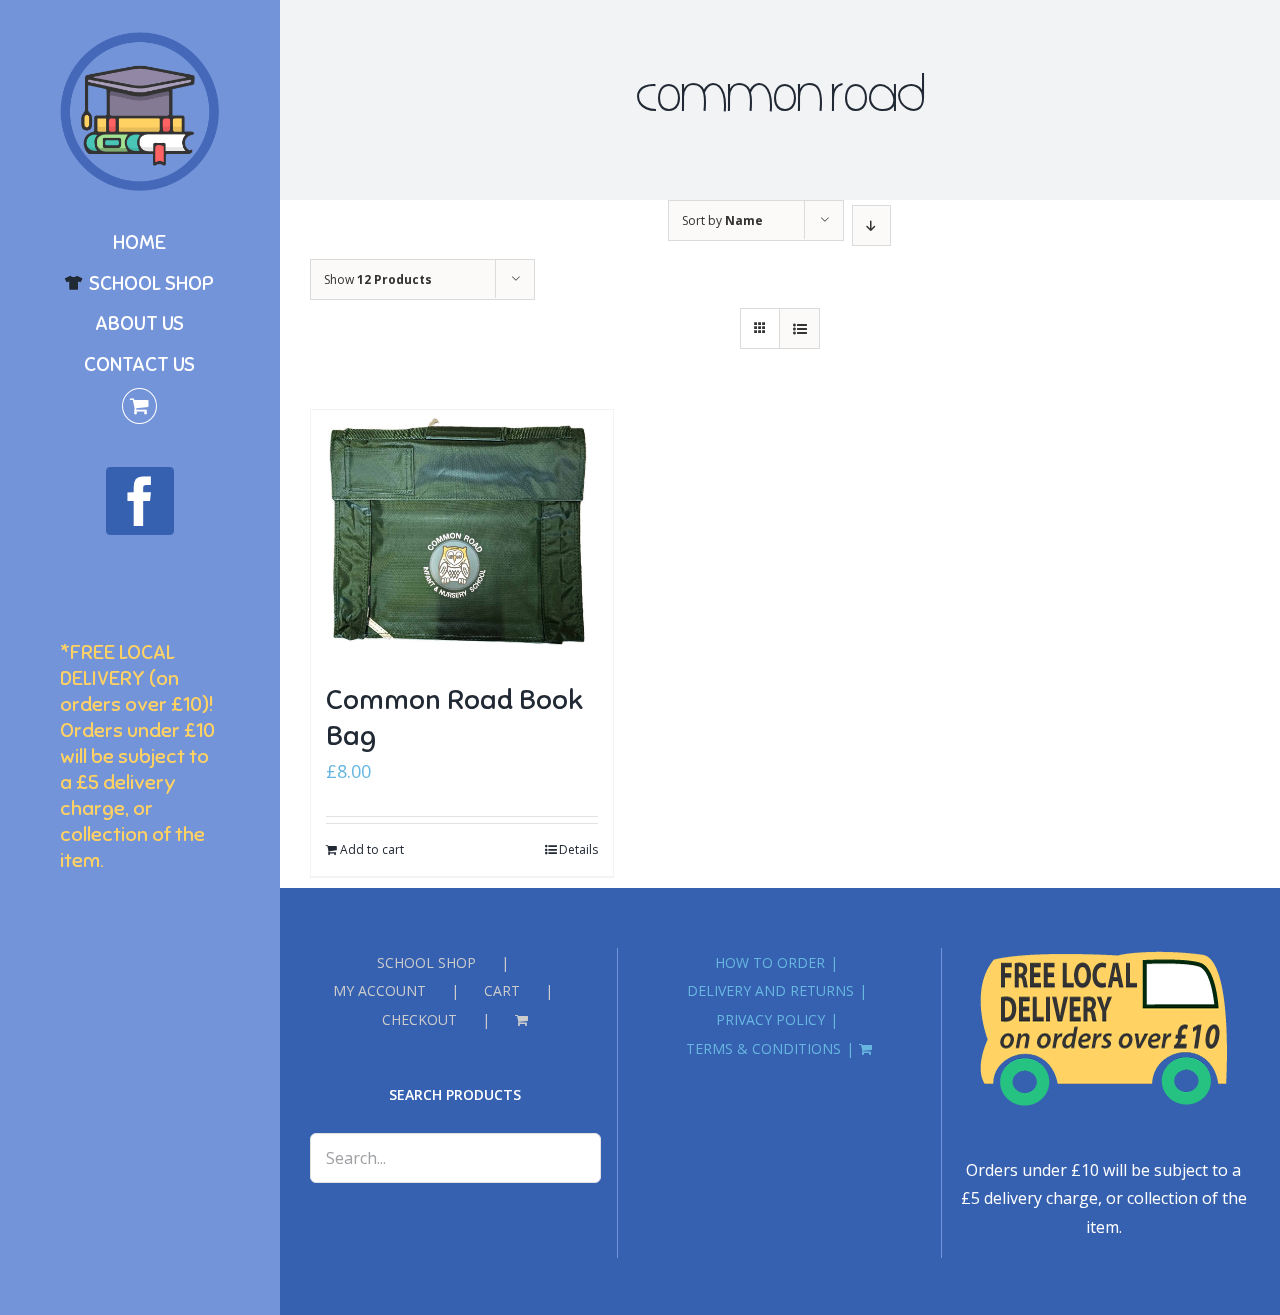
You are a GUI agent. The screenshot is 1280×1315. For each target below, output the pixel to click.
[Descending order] (871, 225)
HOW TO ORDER (770, 962)
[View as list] (799, 328)
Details (578, 849)
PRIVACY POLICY (770, 1019)
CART (502, 990)
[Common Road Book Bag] (462, 536)
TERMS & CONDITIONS (763, 1048)
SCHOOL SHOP (426, 962)
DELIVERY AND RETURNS (770, 990)
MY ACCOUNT (379, 990)
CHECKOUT (419, 1019)
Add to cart (372, 849)
